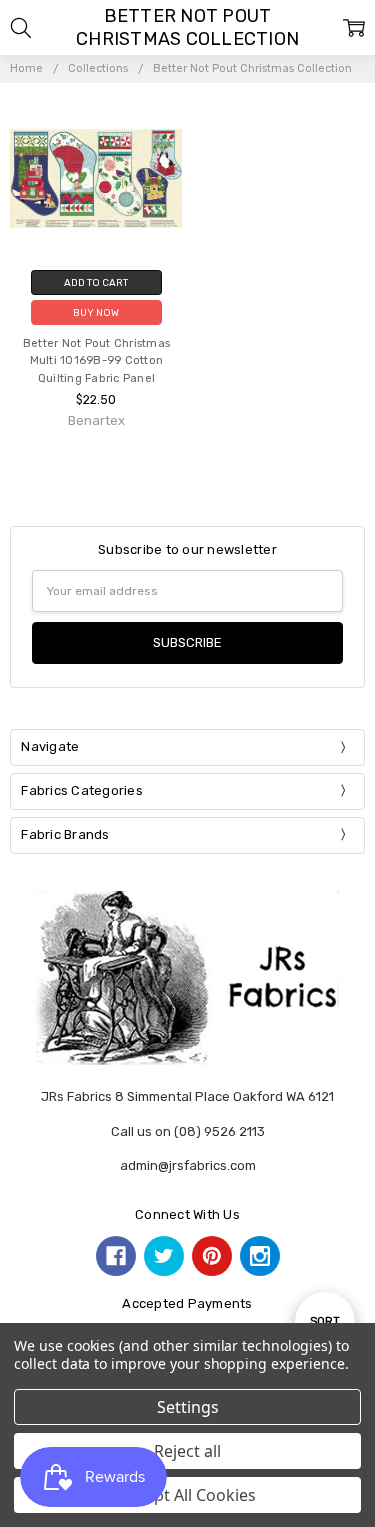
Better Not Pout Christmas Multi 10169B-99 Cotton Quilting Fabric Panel (96, 361)
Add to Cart (96, 282)
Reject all (187, 1451)
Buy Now (96, 312)
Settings (188, 1407)
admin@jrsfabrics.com (188, 1165)
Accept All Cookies (187, 1495)
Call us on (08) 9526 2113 (188, 1131)
